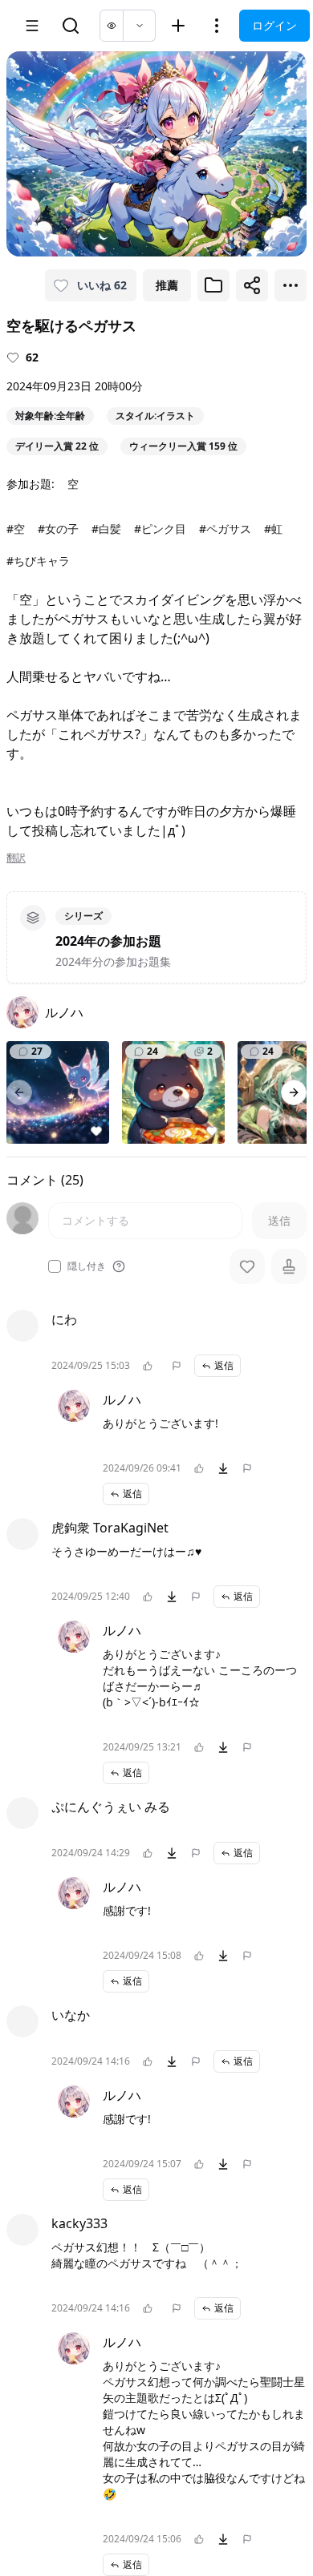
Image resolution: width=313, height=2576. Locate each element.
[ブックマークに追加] (213, 285)
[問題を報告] (177, 1468)
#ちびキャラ (38, 561)
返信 (224, 1468)
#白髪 (106, 529)
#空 (16, 529)
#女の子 (58, 529)
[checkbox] (55, 1266)
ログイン (274, 25)
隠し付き (87, 1266)
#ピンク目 (160, 529)
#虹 (273, 529)
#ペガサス (225, 529)
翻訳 (16, 858)
